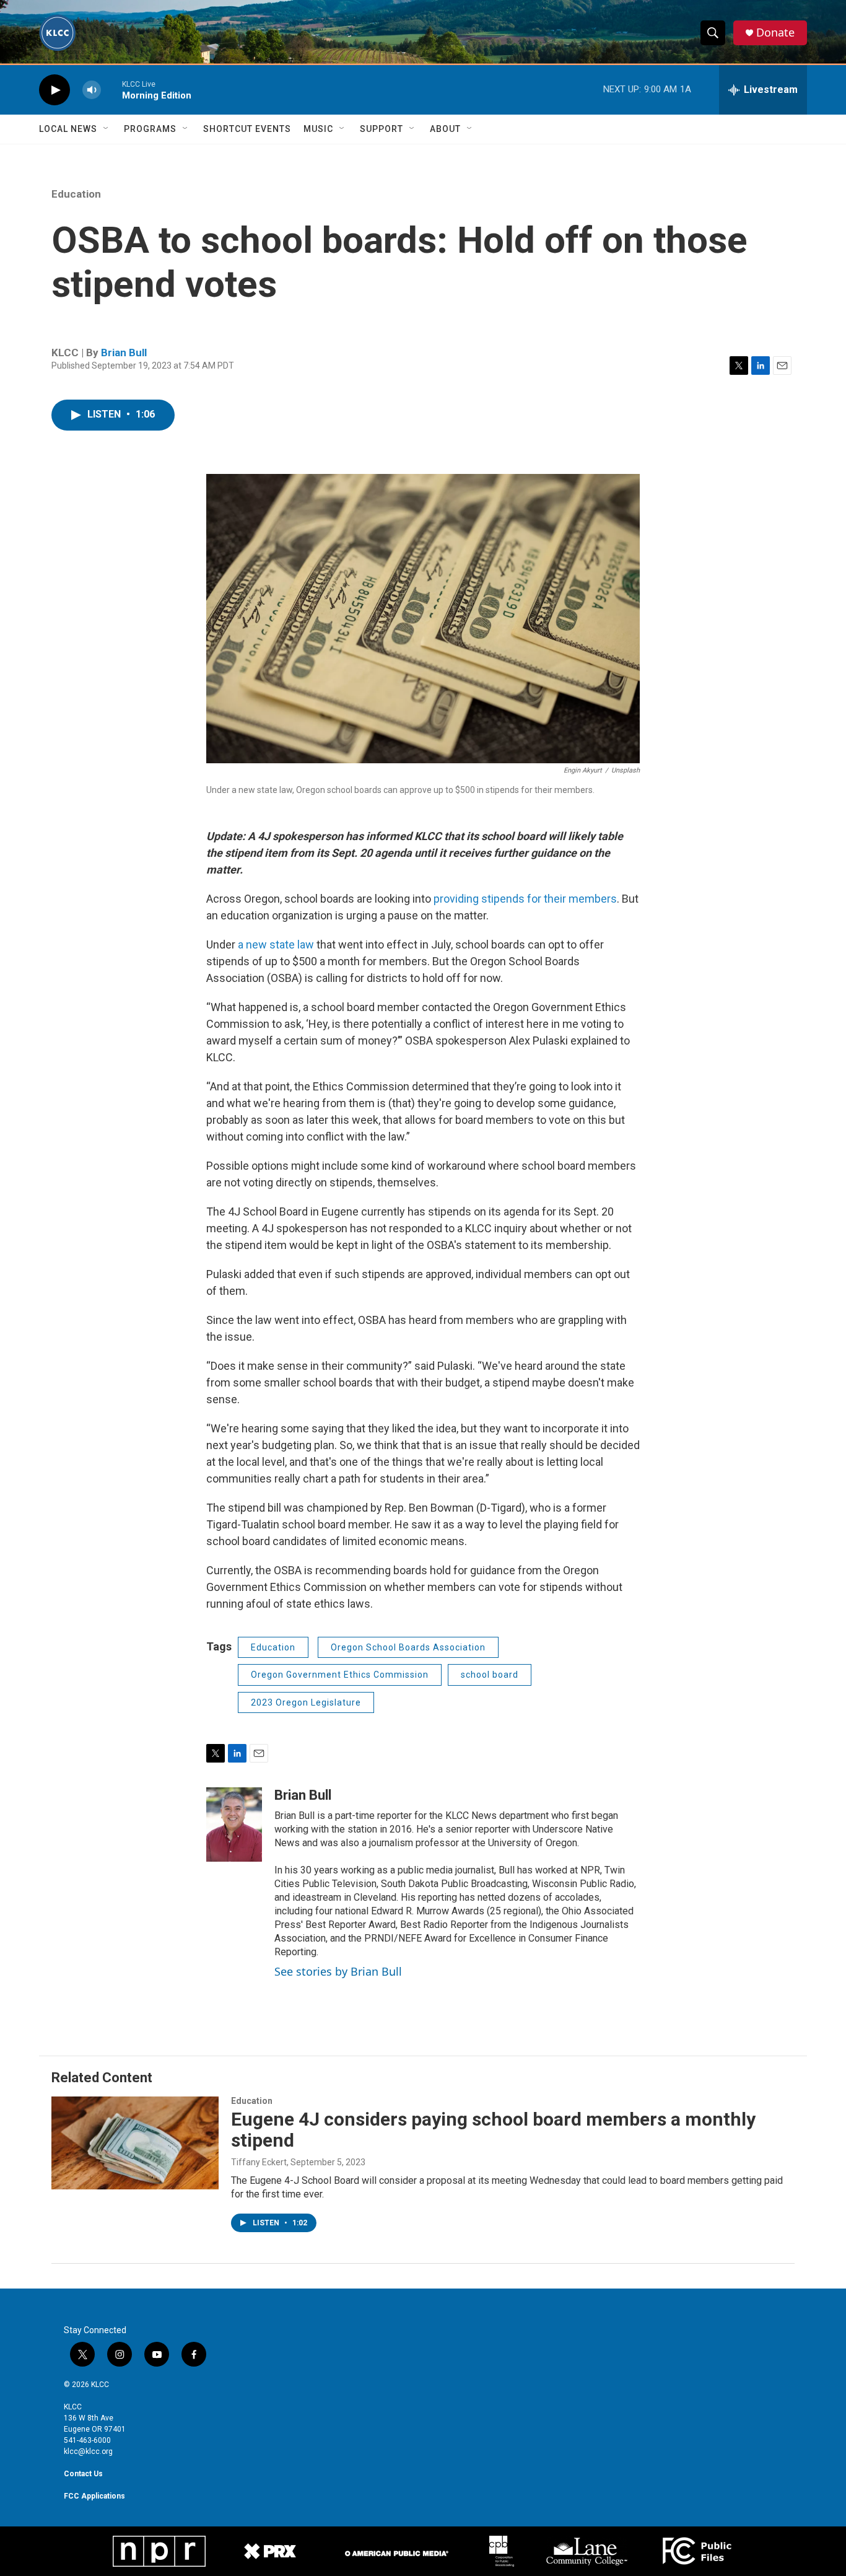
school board (490, 1675)
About (445, 129)
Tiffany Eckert (259, 2162)
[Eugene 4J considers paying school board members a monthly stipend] (135, 2143)
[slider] (111, 90)
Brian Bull (124, 353)
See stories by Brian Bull (338, 1971)
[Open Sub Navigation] (107, 129)
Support (382, 129)
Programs (150, 129)
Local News (68, 129)
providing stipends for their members (525, 899)
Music (318, 129)
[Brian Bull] (234, 1825)
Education (76, 194)
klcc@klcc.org (88, 2451)
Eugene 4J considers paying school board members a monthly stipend (493, 2130)
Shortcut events (247, 129)
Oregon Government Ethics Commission (340, 1675)
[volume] (92, 90)
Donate (775, 33)
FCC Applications (94, 2496)
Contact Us (83, 2474)
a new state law (276, 944)
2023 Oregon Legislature (306, 1702)
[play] (55, 90)
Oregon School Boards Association (408, 1647)
